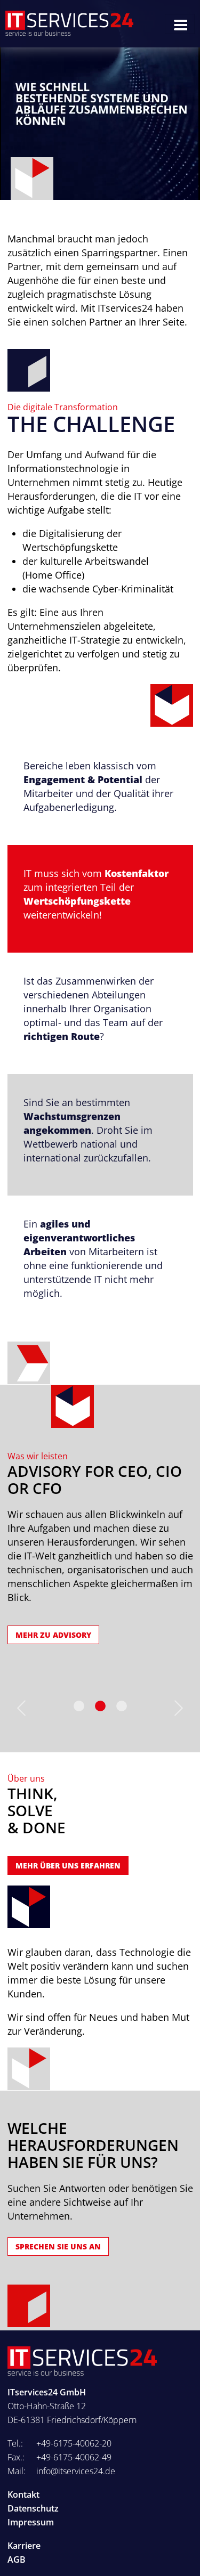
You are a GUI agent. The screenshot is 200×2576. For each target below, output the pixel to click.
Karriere (24, 2546)
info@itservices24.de (76, 2471)
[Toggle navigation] (180, 24)
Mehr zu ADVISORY (53, 1635)
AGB (17, 2559)
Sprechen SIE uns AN (58, 2246)
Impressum (31, 2522)
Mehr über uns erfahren (68, 1866)
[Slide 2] (122, 1706)
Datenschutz (33, 2508)
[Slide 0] (79, 1706)
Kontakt (23, 2494)
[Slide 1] (100, 1706)
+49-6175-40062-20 (74, 2443)
